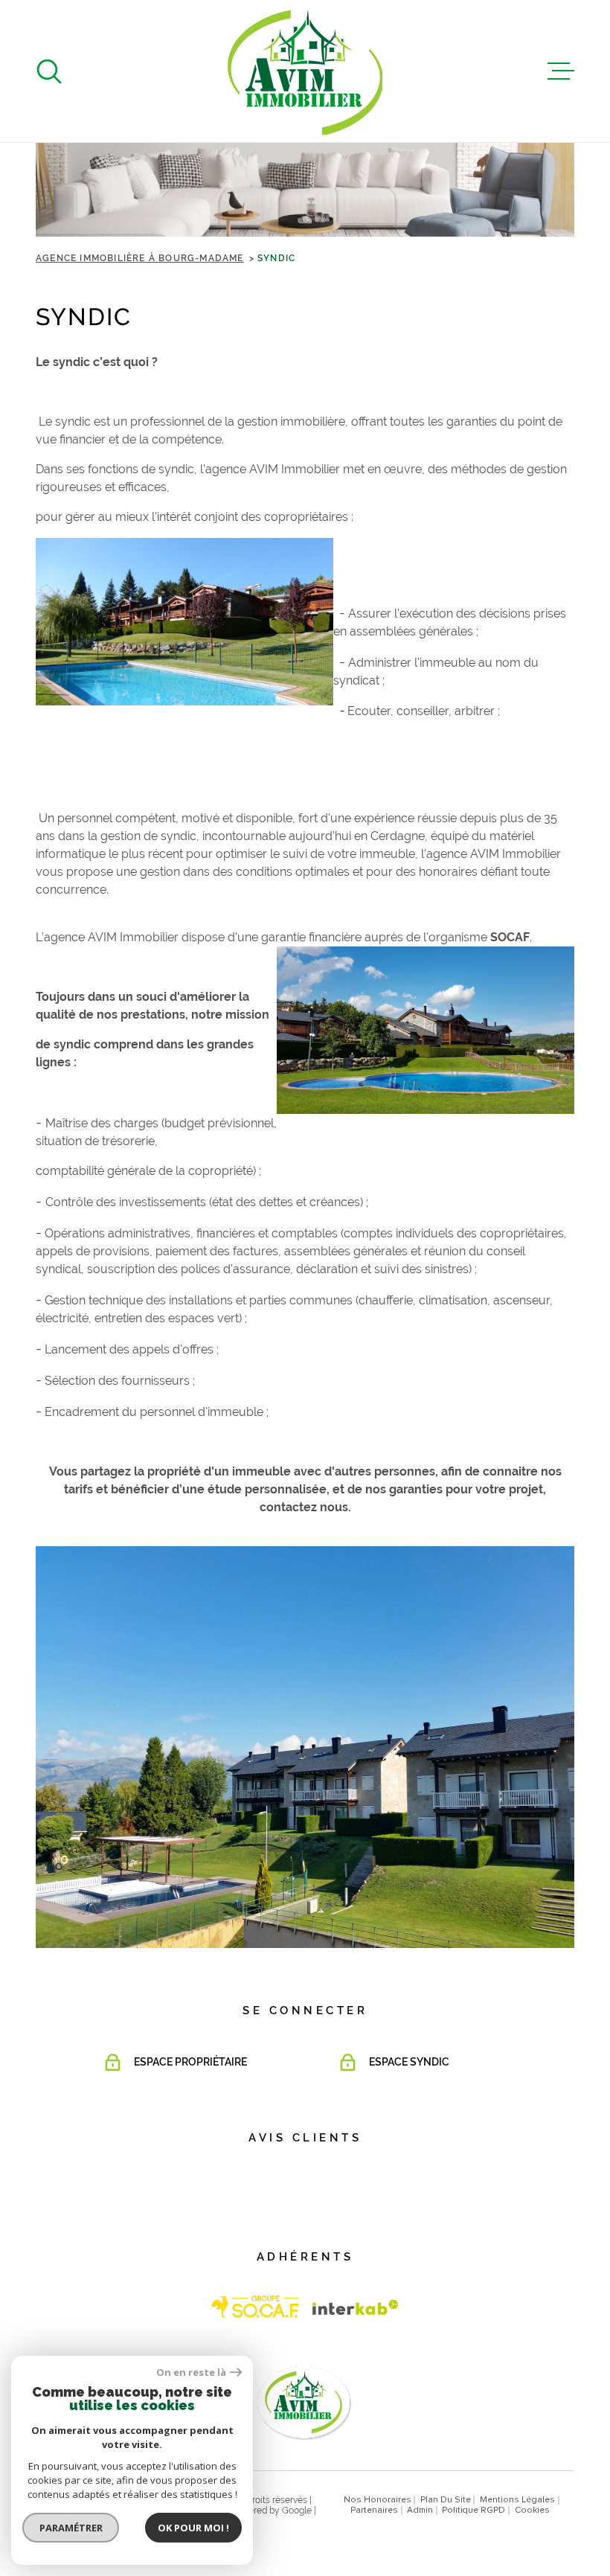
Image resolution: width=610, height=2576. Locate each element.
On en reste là (191, 2372)
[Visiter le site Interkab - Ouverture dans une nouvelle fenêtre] (256, 2307)
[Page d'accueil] (305, 71)
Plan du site (446, 2500)
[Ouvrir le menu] (561, 71)
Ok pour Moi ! (193, 2528)
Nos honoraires (378, 2500)
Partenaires (374, 2511)
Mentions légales (517, 2500)
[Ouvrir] (49, 71)
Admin (420, 2511)
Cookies (532, 2511)
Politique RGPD (473, 2511)
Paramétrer (71, 2528)
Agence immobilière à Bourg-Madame (140, 258)
